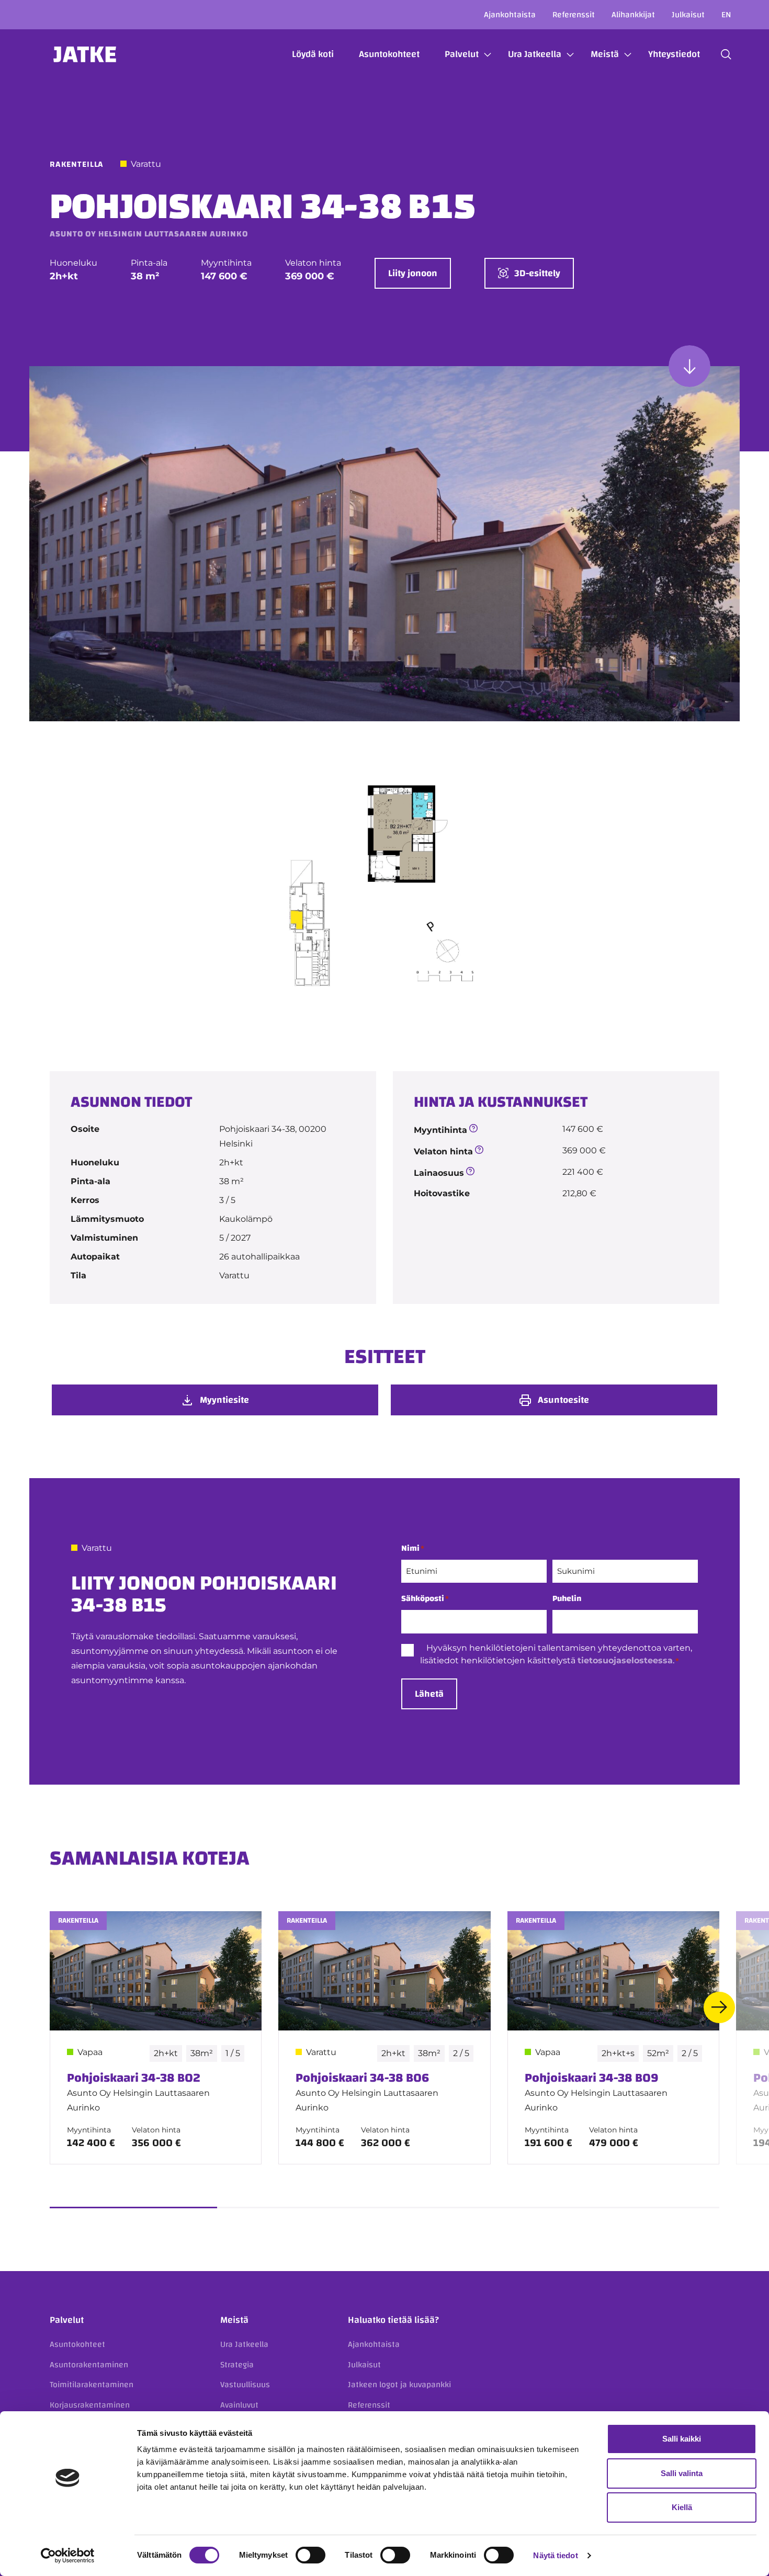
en (726, 15)
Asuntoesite (563, 1400)
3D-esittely (537, 273)
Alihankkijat (633, 15)
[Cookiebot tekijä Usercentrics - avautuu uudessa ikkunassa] (68, 2556)
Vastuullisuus (245, 2385)
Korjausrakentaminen (90, 2405)
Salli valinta (682, 2473)
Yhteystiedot (674, 54)
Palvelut (462, 54)
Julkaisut (688, 15)
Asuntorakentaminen (89, 2365)
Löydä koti (313, 54)
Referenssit (574, 15)
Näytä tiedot (555, 2555)
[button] (726, 54)
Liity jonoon (413, 273)
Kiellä (682, 2507)
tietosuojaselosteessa (625, 1660)
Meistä (605, 54)
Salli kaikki (682, 2439)
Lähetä (429, 1694)
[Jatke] (85, 54)
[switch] (310, 2555)
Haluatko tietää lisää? (393, 2320)
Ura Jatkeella (535, 54)
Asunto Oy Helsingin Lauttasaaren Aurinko (149, 234)
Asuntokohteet (389, 54)
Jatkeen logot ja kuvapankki (399, 2385)
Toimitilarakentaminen (92, 2385)
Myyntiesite (224, 1400)
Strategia (237, 2365)
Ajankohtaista (510, 15)
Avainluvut (239, 2405)
